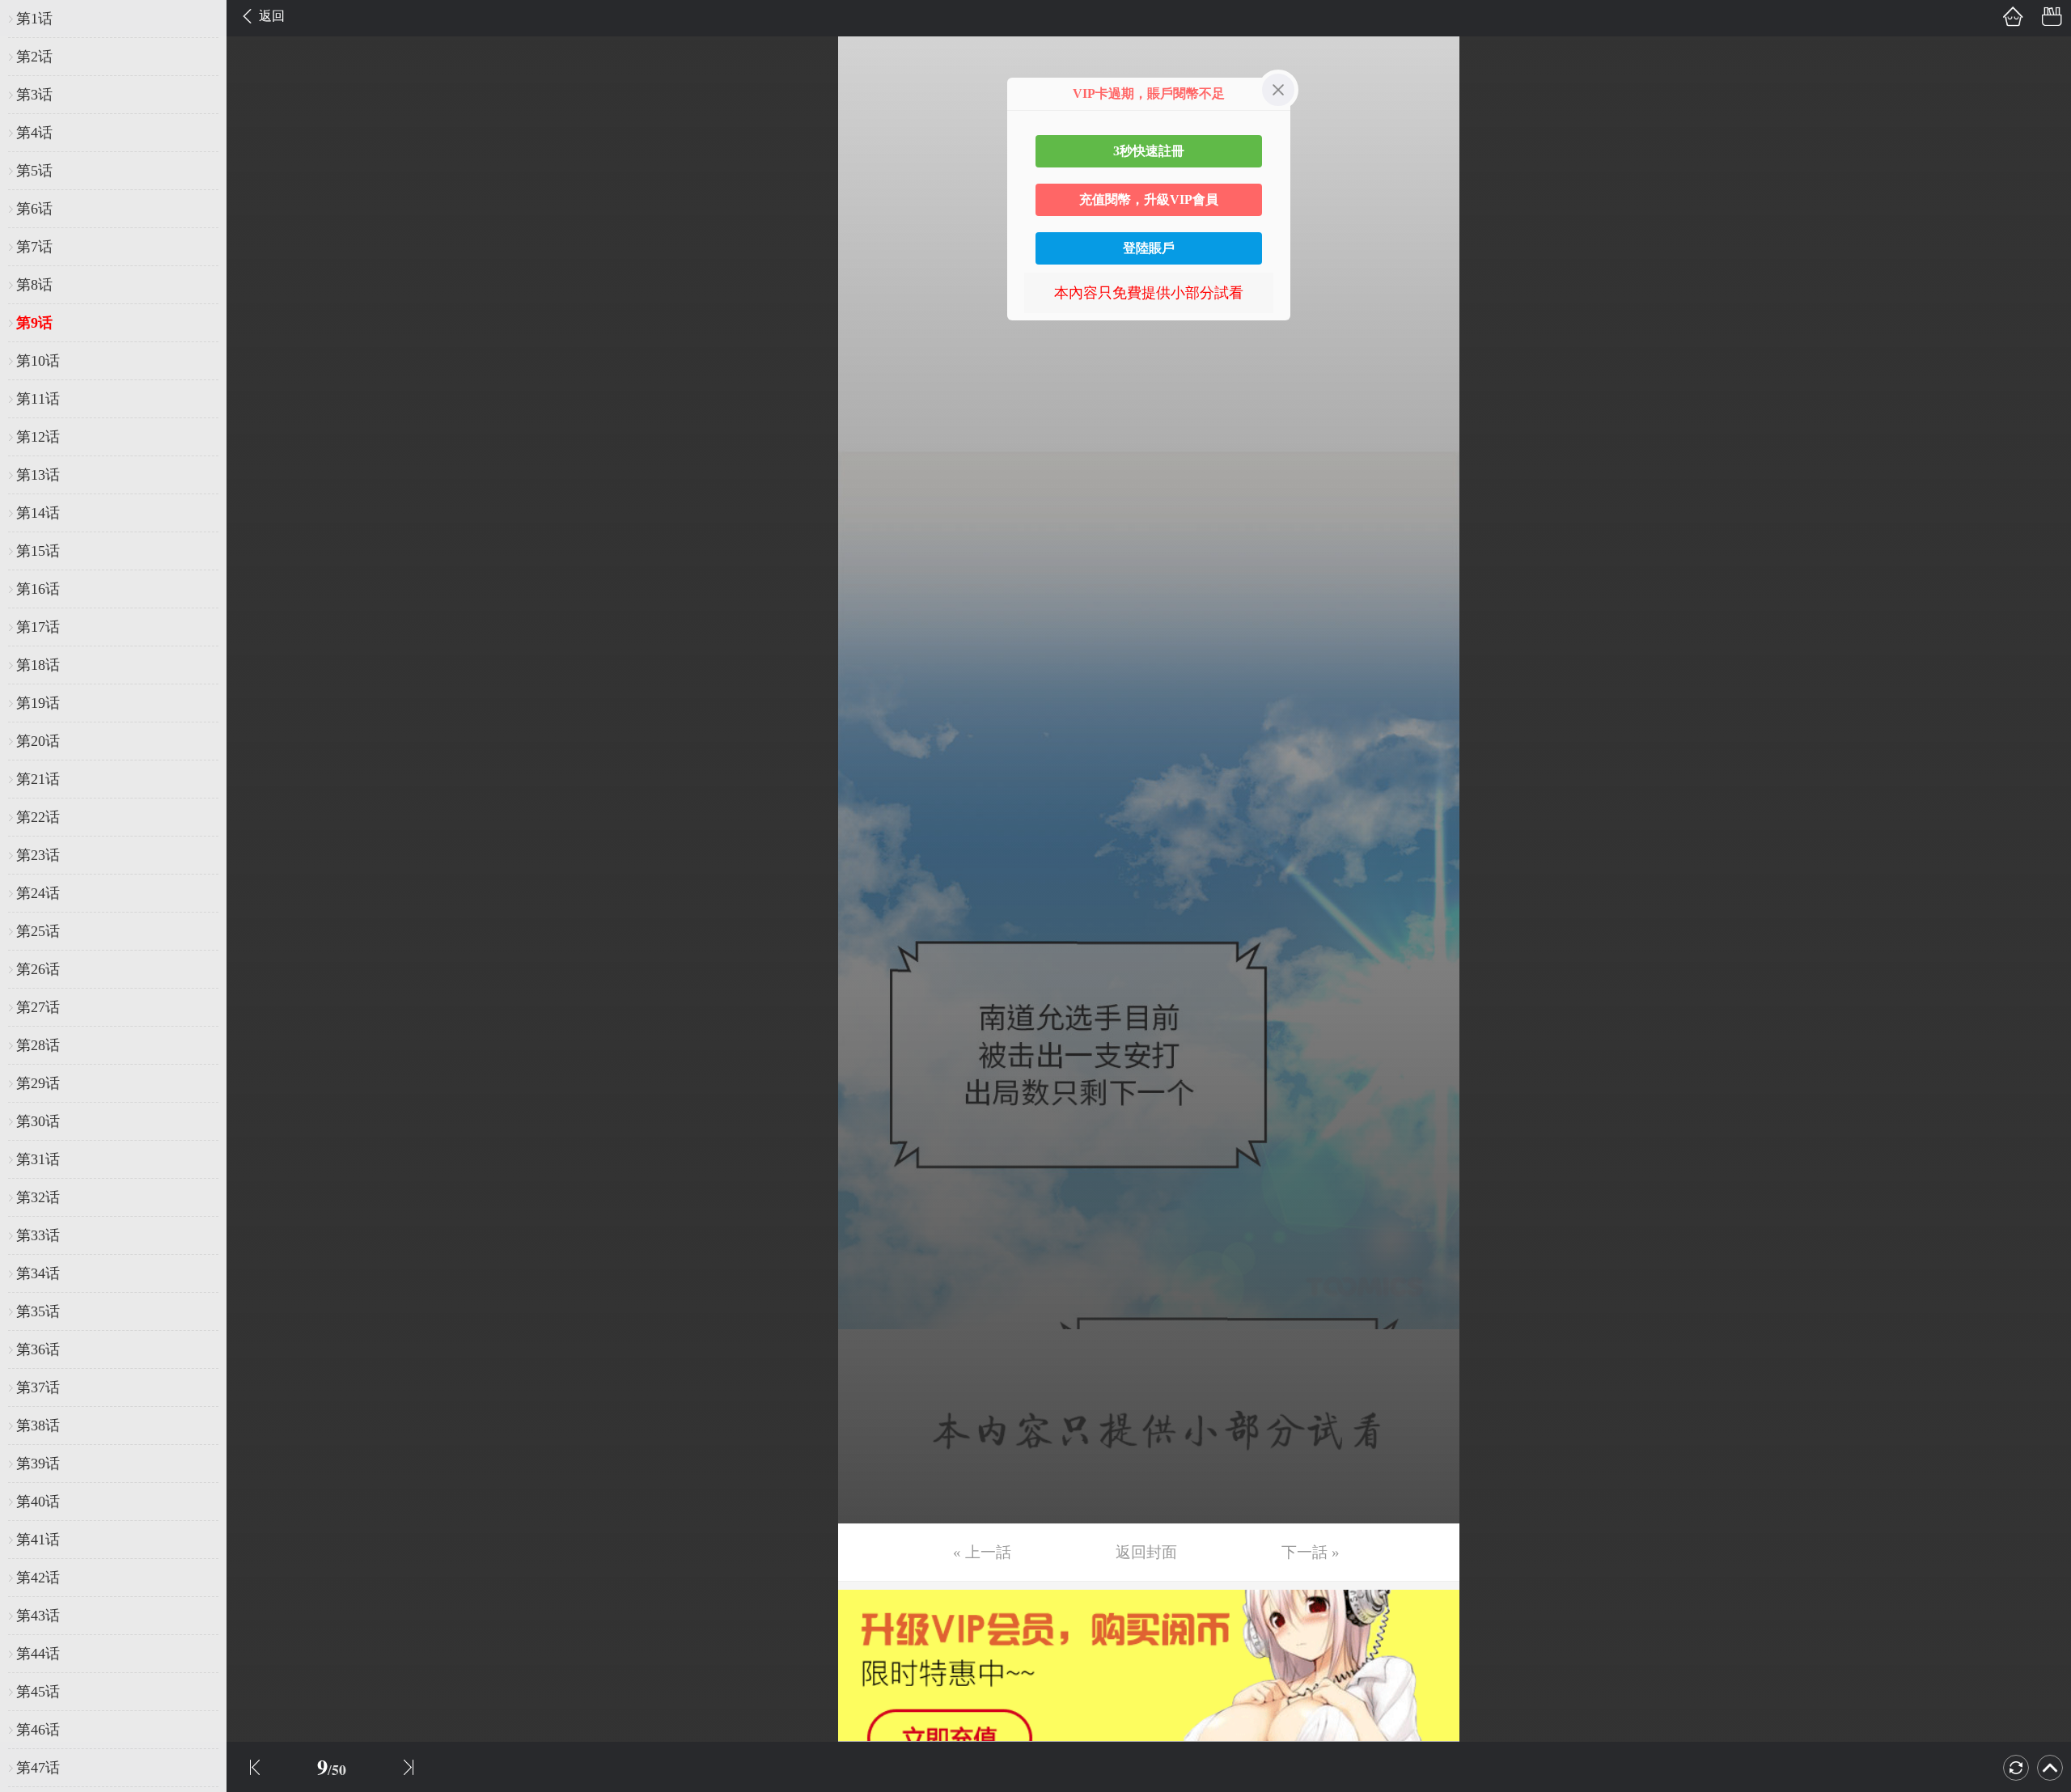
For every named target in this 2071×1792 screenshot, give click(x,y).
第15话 (38, 551)
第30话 (38, 1121)
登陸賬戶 (1149, 248)
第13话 (38, 475)
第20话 (38, 741)
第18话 (38, 665)
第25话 (38, 931)
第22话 (38, 817)
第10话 (38, 361)
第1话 (34, 19)
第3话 (34, 95)
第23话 (38, 855)
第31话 (38, 1159)
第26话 (38, 969)
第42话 (38, 1578)
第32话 (38, 1197)
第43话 (38, 1616)
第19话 (38, 703)
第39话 (38, 1464)
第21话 (38, 779)
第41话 (38, 1540)
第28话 (38, 1045)
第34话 (38, 1273)
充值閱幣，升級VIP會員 (1149, 199)
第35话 (38, 1311)
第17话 (38, 627)
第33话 (38, 1235)
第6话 (34, 209)
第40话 (38, 1502)
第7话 (34, 247)
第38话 (38, 1426)
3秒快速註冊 (1149, 151)
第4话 (34, 133)
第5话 (34, 171)
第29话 (38, 1083)
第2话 (34, 57)
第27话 (38, 1007)
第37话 (38, 1387)
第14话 (38, 513)
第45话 (38, 1692)
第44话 (38, 1654)
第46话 (38, 1730)
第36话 (38, 1349)
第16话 (38, 589)
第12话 (38, 437)
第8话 (34, 285)
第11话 (38, 399)
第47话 (38, 1768)
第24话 (38, 893)
